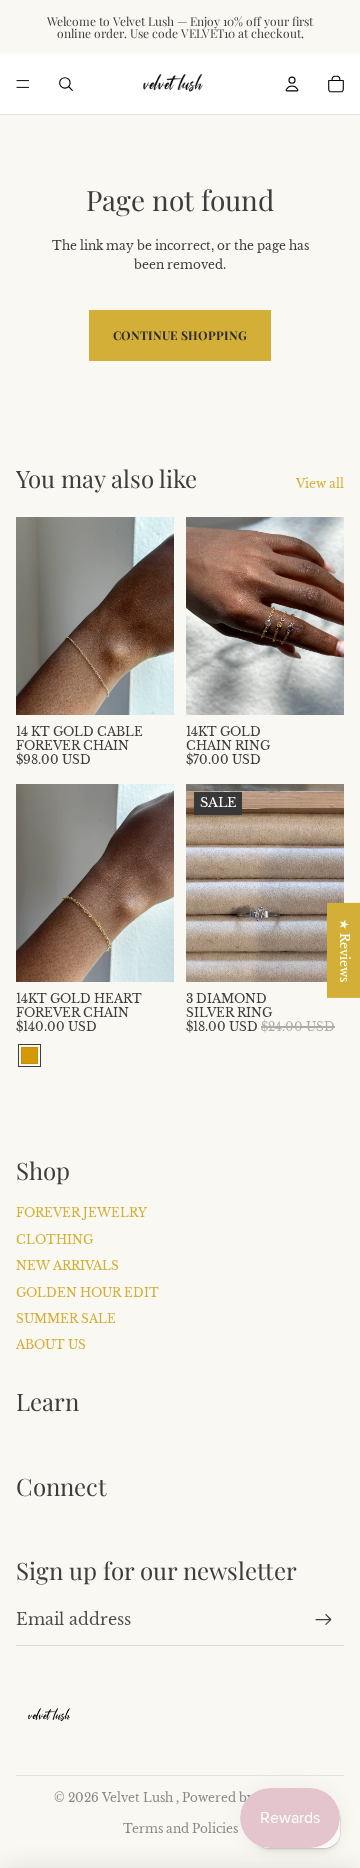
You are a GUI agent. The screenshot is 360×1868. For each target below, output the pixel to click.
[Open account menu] (292, 84)
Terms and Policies (180, 1828)
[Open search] (66, 84)
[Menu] (23, 84)
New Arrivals (67, 1265)
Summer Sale (66, 1318)
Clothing (54, 1239)
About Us (51, 1344)
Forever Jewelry (81, 1212)
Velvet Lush (139, 1797)
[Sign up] (324, 1620)
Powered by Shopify (244, 1797)
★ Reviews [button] (344, 950)
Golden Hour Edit (87, 1292)
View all (320, 483)
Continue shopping (180, 335)
